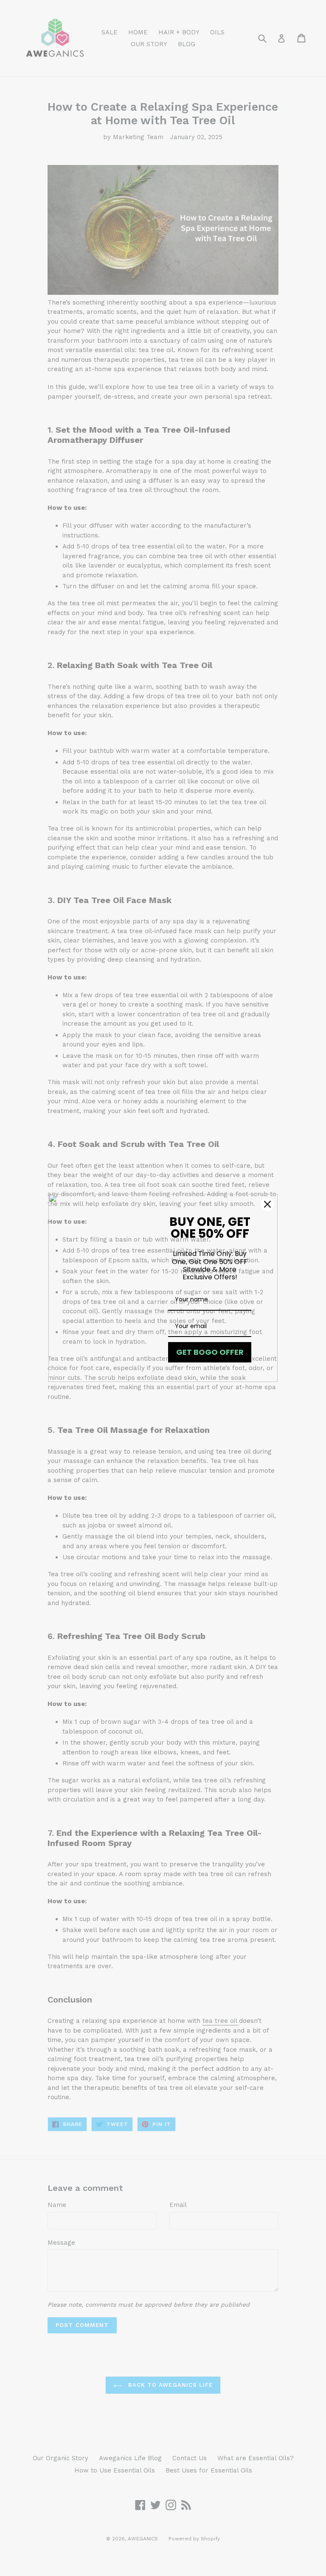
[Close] (267, 1204)
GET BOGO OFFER (210, 1352)
